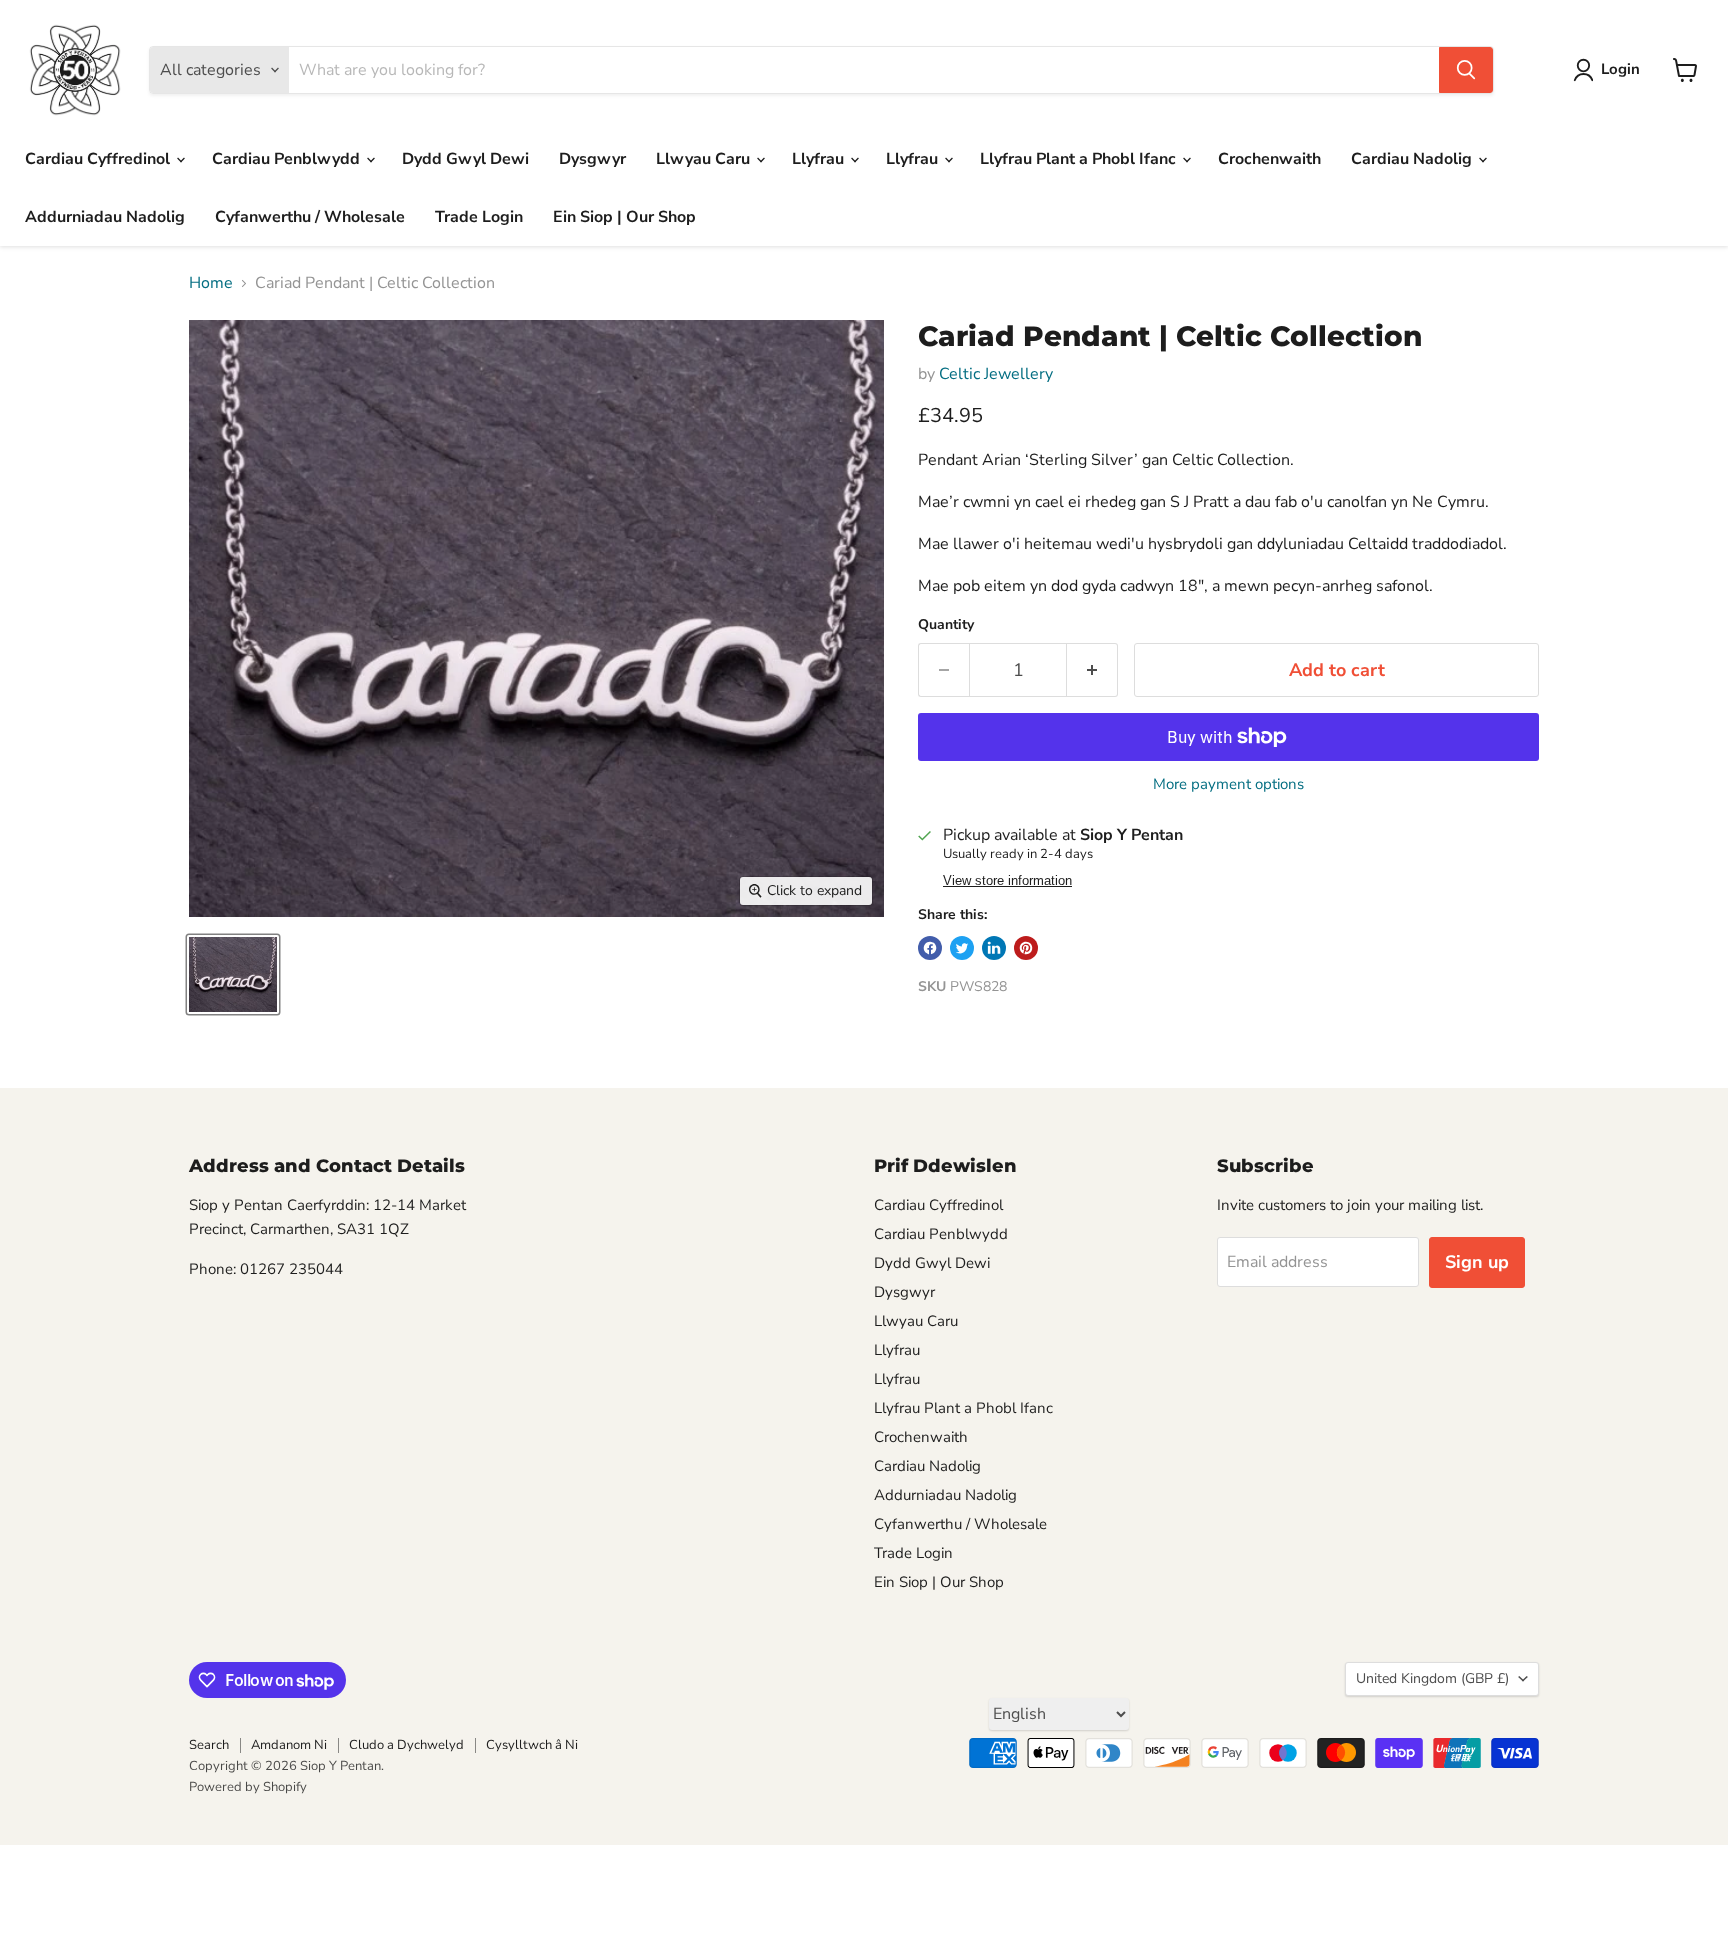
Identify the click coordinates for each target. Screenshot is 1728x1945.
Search (209, 1745)
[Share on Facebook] (930, 948)
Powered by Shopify (248, 1787)
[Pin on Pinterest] (1026, 948)
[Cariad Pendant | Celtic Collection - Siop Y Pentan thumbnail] (233, 974)
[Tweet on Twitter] (962, 948)
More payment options (1228, 784)
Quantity (946, 625)
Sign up (1477, 1262)
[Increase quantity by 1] (1092, 670)
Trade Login (479, 217)
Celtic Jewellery (996, 374)
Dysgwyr (592, 159)
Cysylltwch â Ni (532, 1745)
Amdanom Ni (289, 1745)
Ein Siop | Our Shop (624, 217)
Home (211, 283)
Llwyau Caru (705, 159)
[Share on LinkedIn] (994, 948)
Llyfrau (820, 159)
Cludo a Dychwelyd (406, 1745)
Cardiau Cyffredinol (99, 159)
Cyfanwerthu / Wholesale (310, 217)
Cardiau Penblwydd (288, 159)
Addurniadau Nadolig (105, 217)
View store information (1007, 881)
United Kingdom (1432, 1678)
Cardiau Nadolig (1413, 159)
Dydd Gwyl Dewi (465, 159)
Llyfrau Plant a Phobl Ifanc (1080, 159)
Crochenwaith (1269, 159)
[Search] (1466, 70)
